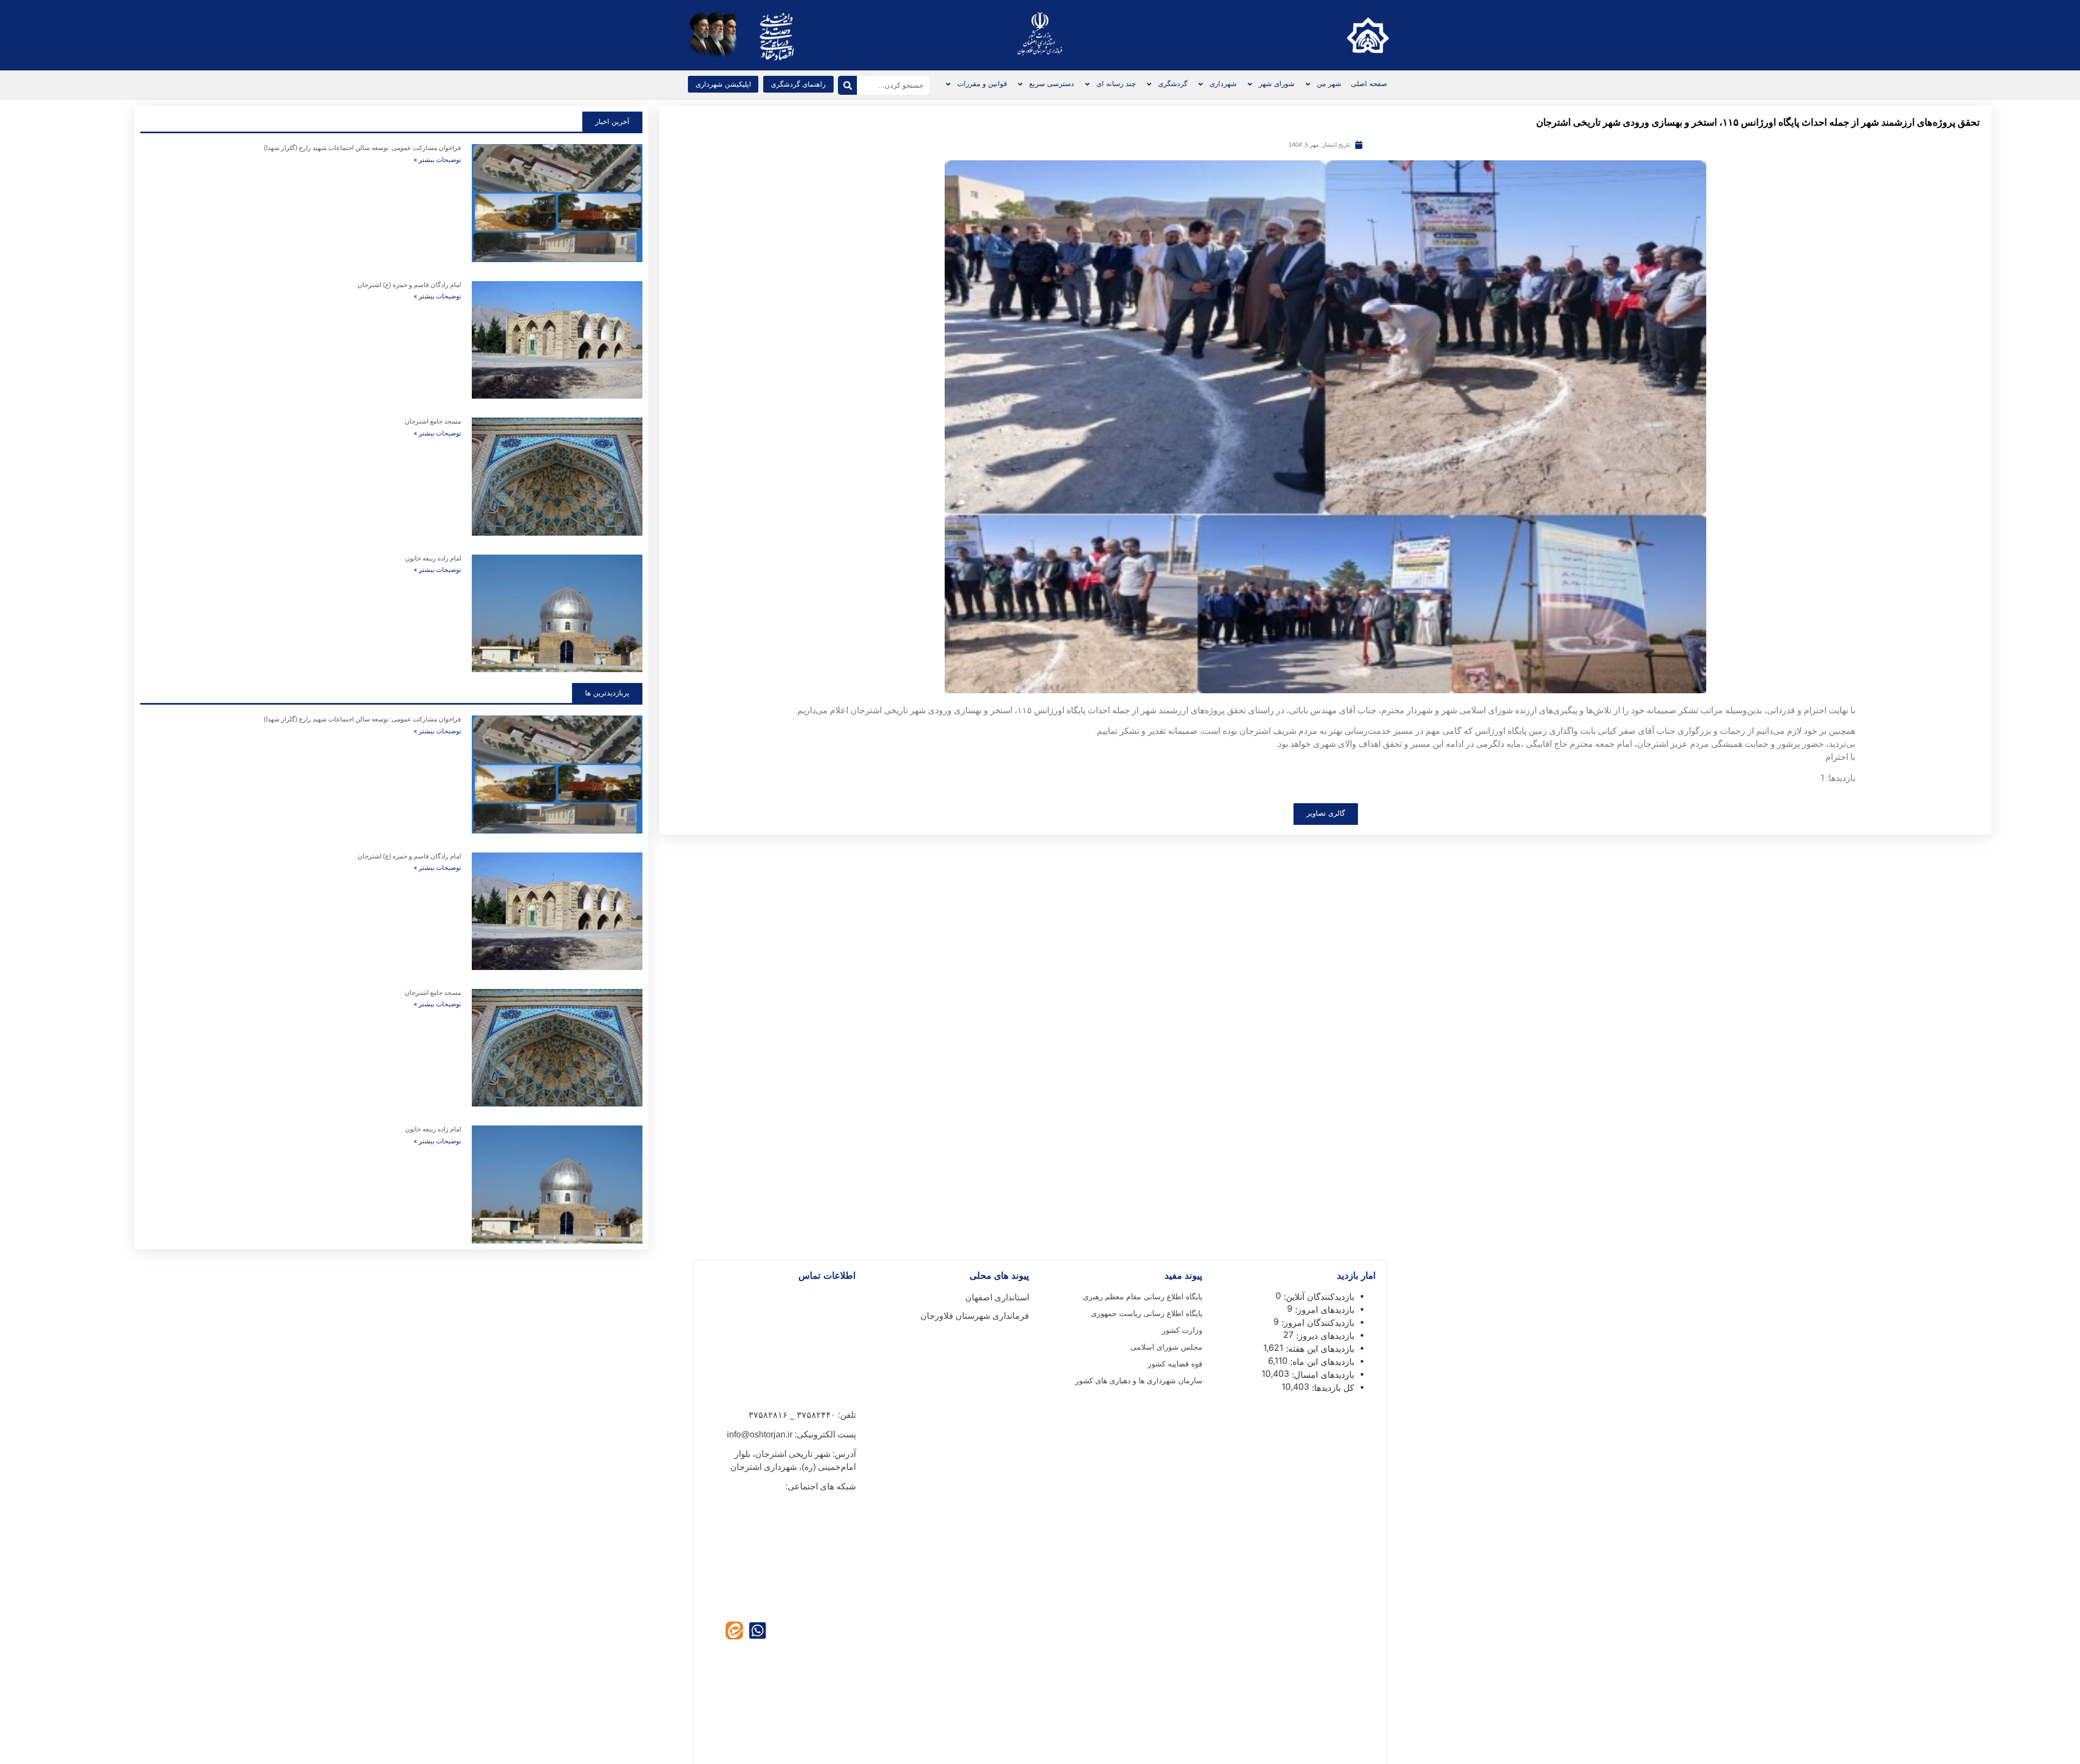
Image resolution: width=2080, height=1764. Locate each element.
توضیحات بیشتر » (437, 160)
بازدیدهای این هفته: (1319, 1349)
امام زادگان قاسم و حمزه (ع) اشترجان (409, 285)
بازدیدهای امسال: (1322, 1375)
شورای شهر (1277, 84)
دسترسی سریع (1052, 84)
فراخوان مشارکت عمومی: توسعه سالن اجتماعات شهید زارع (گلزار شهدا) (362, 148)
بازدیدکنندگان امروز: (1317, 1323)
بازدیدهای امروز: (1323, 1310)
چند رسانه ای (1116, 84)
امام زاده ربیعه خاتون (433, 558)
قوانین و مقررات (982, 84)
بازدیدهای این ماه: (1321, 1362)
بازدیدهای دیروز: (1324, 1336)
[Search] (847, 85)
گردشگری (1173, 84)
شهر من (1329, 84)
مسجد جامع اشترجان (433, 421)
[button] (723, 84)
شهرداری (1223, 84)
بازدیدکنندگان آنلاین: (1318, 1297)
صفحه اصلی (1369, 84)
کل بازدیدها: (1332, 1388)
